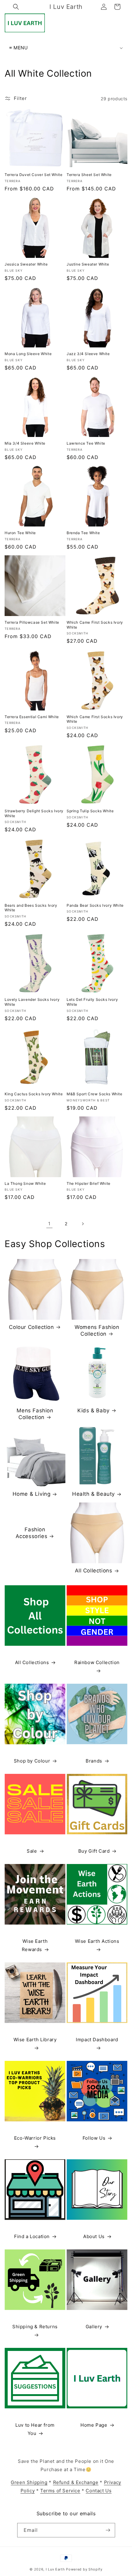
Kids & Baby (93, 1410)
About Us (94, 2236)
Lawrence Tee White (86, 443)
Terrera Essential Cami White (32, 717)
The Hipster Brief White (89, 1183)
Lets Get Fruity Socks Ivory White (92, 1002)
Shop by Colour (32, 1761)
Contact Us (99, 2491)
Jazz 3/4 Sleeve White (88, 354)
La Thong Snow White (25, 1183)
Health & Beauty (93, 1494)
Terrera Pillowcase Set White (32, 622)
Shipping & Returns (35, 2327)
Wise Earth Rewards (35, 1945)
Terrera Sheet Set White (89, 175)
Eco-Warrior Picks (35, 2138)
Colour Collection (31, 1327)
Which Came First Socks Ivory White (95, 625)
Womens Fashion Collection (97, 1330)
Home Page (94, 2425)
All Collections (94, 1571)
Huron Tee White (20, 533)
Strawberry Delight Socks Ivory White (34, 813)
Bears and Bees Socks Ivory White (31, 908)
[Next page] (83, 1224)
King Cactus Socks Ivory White (34, 1094)
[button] (16, 7)
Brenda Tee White (83, 533)
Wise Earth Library (35, 2040)
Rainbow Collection (97, 1662)
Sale (32, 1851)
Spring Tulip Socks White (90, 811)
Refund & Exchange (76, 2482)
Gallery (94, 2327)
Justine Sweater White (88, 264)
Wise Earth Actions (97, 1941)
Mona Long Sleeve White (28, 354)
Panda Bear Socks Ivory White (95, 905)
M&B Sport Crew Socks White (95, 1094)
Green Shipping (29, 2482)
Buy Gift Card (94, 1851)
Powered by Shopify (84, 2569)
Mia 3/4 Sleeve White (25, 443)
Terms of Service (60, 2491)
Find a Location (32, 2236)
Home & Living (32, 1494)
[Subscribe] (108, 2530)
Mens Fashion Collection (35, 1414)
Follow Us (94, 2138)
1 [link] (49, 1224)
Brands (94, 1761)
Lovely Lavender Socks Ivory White (32, 1002)
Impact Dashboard (97, 2040)
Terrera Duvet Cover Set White (33, 175)
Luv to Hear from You (35, 2429)
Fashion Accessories (32, 1533)
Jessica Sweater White (26, 264)
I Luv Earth (55, 2569)
